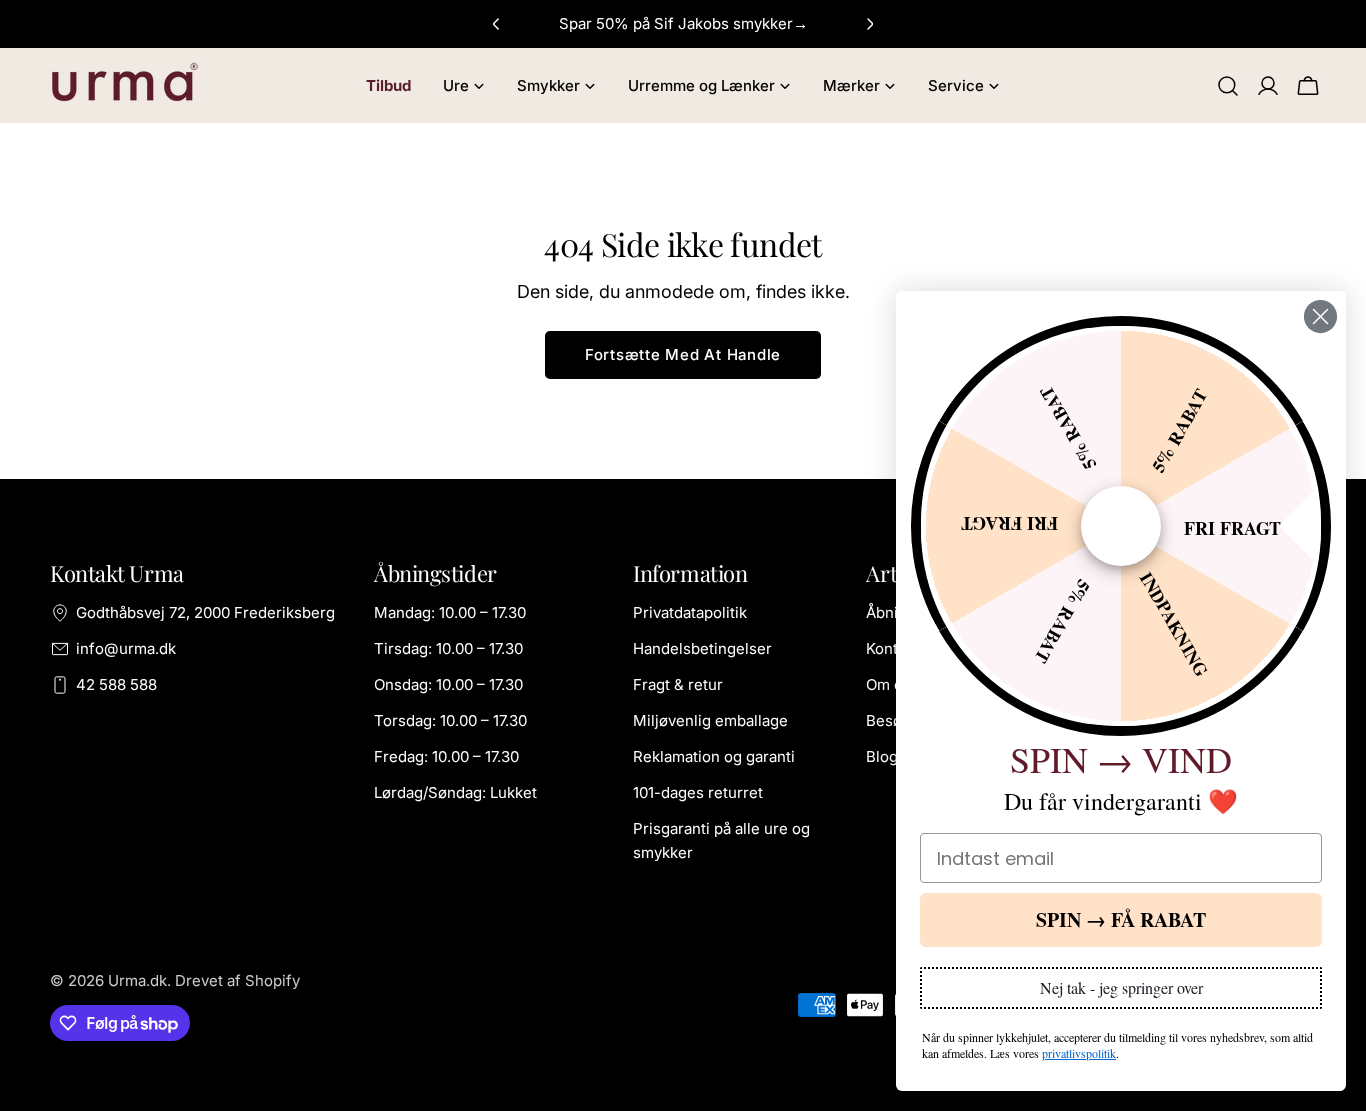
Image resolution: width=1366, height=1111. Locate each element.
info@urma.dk (126, 648)
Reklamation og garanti (714, 756)
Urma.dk (137, 980)
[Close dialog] (1320, 316)
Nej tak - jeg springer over (1121, 987)
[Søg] (1228, 86)
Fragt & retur (678, 684)
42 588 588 (116, 684)
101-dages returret (698, 792)
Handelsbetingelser (702, 648)
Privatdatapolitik (690, 612)
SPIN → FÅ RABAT (1121, 919)
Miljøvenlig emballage (710, 720)
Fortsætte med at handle (683, 354)
